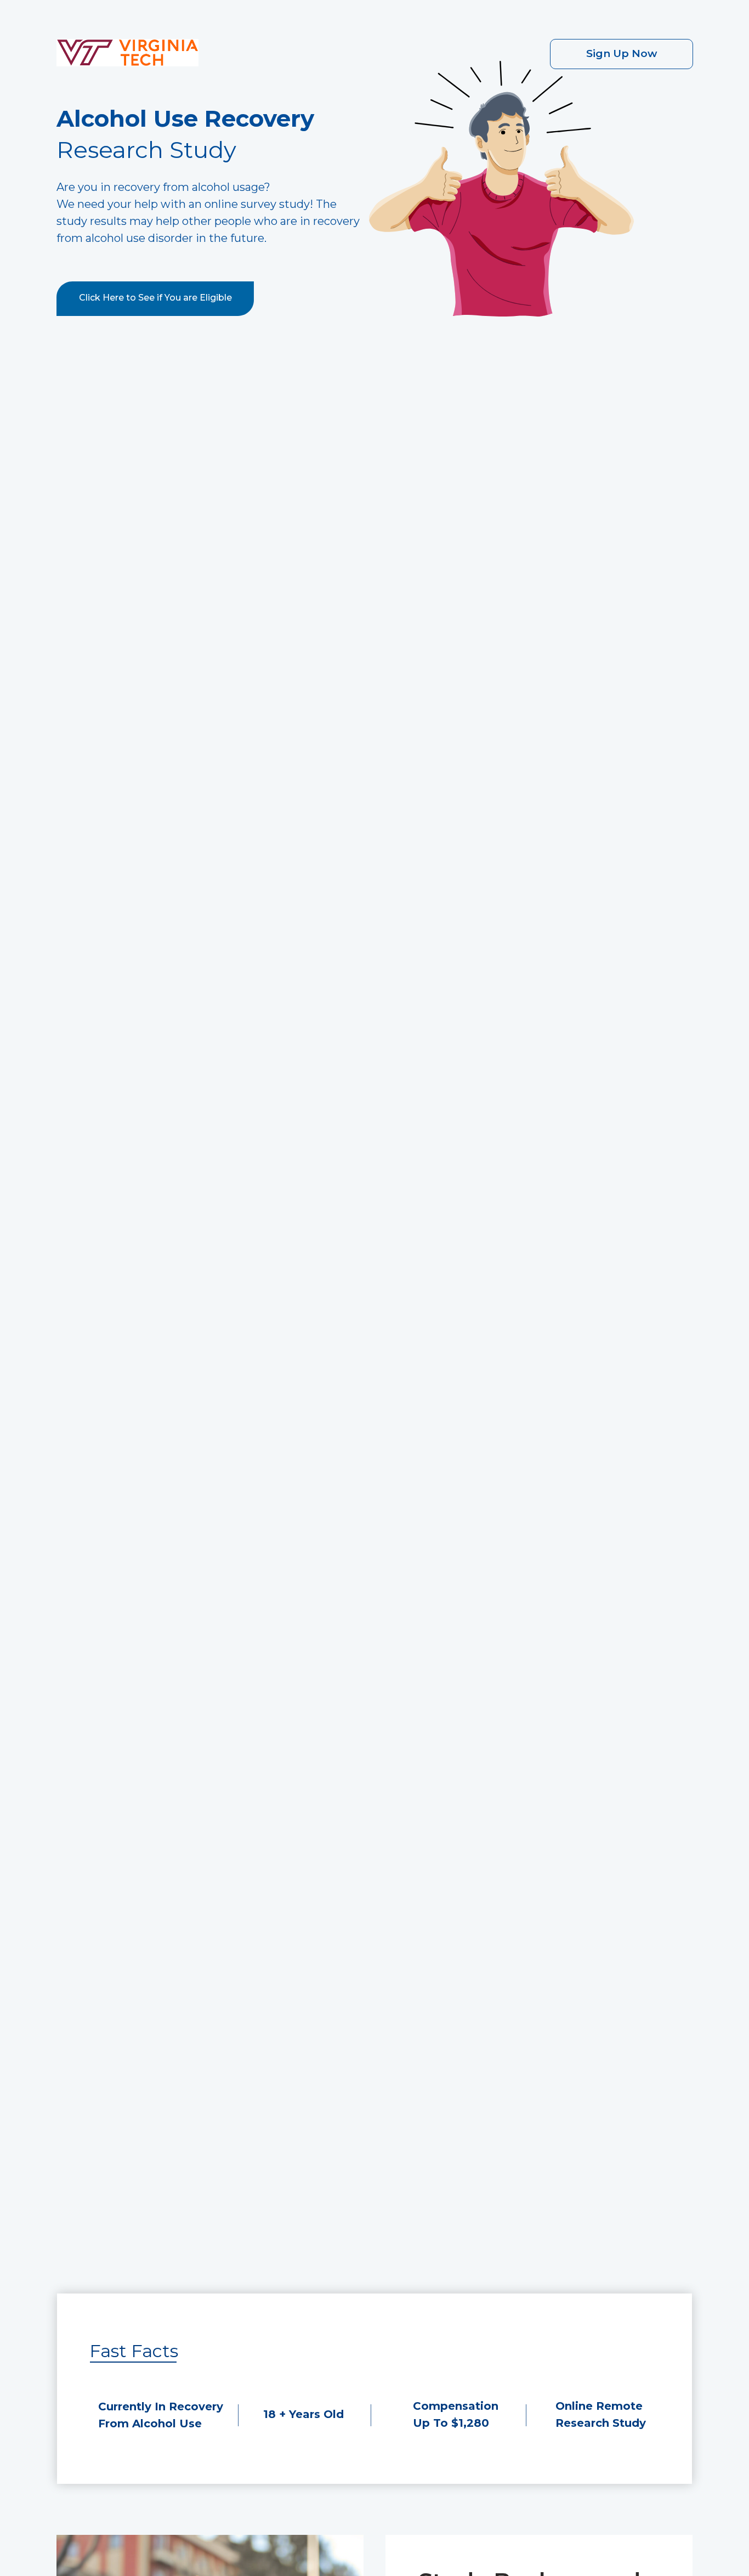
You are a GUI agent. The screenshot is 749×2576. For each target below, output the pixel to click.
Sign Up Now (622, 53)
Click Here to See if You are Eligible (155, 298)
